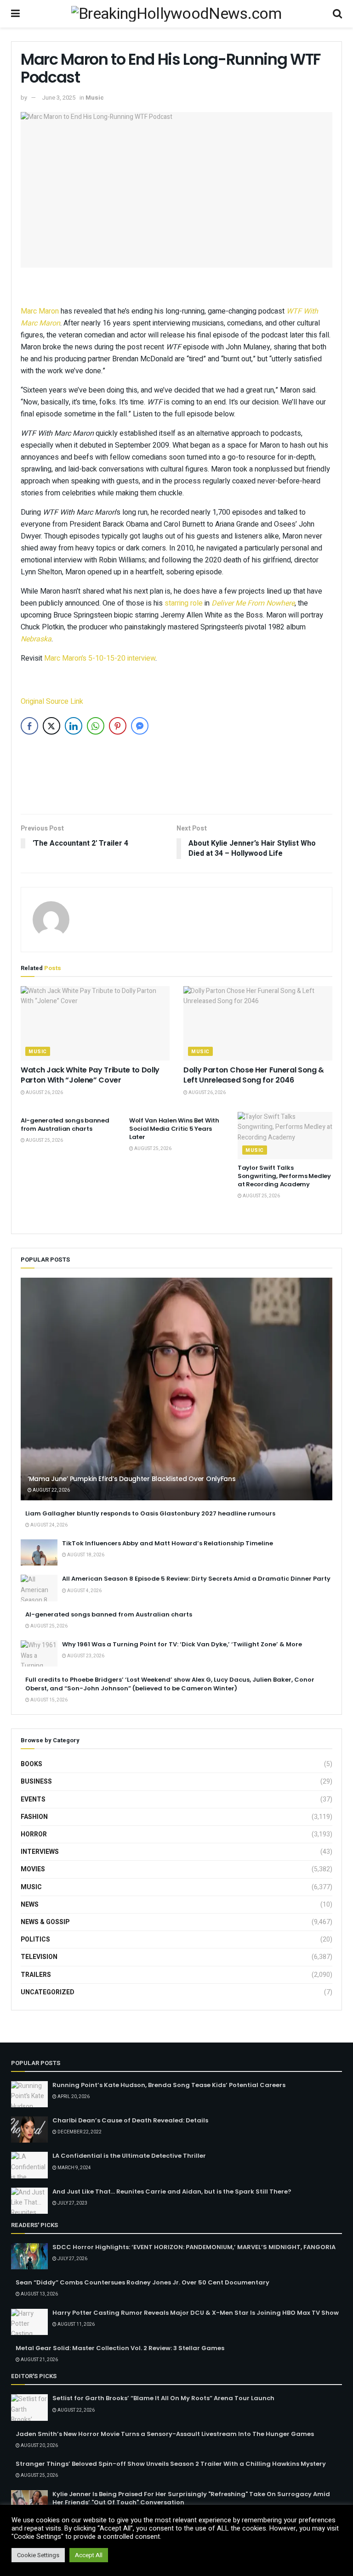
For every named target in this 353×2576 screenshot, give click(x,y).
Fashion (34, 1817)
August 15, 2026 (48, 1700)
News (30, 1905)
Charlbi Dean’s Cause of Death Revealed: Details (130, 2120)
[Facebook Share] (29, 726)
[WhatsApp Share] (96, 726)
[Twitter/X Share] (51, 726)
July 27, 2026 (72, 2259)
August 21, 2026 (39, 2360)
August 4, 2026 (84, 1591)
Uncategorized (48, 1992)
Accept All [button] (89, 2555)
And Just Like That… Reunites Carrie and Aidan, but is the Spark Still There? (172, 2192)
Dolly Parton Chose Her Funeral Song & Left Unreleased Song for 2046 (254, 1075)
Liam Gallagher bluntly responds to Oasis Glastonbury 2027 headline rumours (150, 1513)
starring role (184, 603)
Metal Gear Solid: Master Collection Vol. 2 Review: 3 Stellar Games (120, 2348)
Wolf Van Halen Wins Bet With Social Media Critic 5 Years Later (174, 1129)
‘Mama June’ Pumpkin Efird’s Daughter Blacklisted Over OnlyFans (132, 1479)
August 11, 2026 (76, 2324)
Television (39, 1957)
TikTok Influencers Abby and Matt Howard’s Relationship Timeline (168, 1543)
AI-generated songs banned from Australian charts (65, 1125)
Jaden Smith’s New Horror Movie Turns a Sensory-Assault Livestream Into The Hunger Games (165, 2434)
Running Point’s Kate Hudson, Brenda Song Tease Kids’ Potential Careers (169, 2085)
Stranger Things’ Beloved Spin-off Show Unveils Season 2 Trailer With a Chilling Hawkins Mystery (171, 2464)
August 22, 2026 (51, 1490)
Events (33, 1799)
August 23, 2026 (85, 1656)
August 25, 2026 (44, 1140)
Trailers (36, 1975)
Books (31, 1764)
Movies (33, 1869)
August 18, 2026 (85, 1555)
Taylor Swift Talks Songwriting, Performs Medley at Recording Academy (284, 1176)
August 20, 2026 (39, 2446)
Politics (35, 1939)
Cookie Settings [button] (38, 2555)
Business (36, 1782)
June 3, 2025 (59, 98)
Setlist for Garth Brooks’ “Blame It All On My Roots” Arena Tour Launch (163, 2398)
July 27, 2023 (72, 2203)
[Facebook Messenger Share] (140, 726)
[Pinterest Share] (118, 726)
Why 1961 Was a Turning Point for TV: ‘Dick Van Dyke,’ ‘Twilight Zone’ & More (182, 1644)
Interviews (40, 1852)
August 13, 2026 (39, 2294)
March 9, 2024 (74, 2168)
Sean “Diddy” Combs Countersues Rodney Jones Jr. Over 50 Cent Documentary (142, 2282)
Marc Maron (40, 311)
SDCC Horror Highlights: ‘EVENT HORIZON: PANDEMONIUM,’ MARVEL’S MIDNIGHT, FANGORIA (194, 2247)
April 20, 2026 (73, 2097)
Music (95, 98)
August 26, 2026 (44, 1093)
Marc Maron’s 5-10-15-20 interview (100, 658)
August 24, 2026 (48, 1525)
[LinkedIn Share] (74, 726)
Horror (34, 1834)
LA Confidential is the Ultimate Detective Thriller (129, 2156)
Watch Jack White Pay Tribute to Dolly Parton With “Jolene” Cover (90, 1075)
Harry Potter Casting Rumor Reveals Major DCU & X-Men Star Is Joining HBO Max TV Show (196, 2313)
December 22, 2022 (79, 2132)
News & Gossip (45, 1922)
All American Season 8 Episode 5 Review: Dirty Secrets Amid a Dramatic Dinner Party (196, 1579)
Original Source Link (52, 702)
